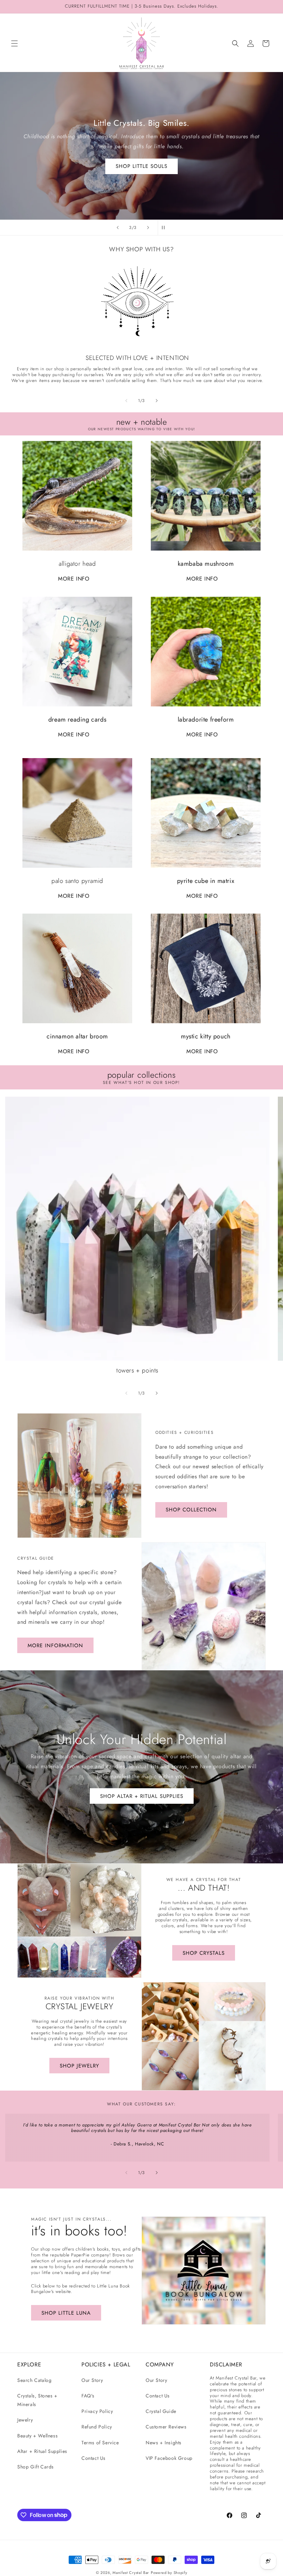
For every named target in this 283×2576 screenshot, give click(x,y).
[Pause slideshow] (165, 228)
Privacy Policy (97, 2411)
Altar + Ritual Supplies (42, 2451)
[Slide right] (157, 401)
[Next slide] (148, 228)
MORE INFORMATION (55, 1646)
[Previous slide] (118, 228)
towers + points (137, 1371)
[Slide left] (126, 401)
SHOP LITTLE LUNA (66, 2313)
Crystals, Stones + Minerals (37, 2400)
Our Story (92, 2380)
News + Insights (164, 2443)
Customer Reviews (166, 2427)
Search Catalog (34, 2380)
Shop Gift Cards (36, 2467)
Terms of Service (100, 2443)
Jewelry (25, 2420)
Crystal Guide (161, 2411)
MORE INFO (74, 579)
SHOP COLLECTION (191, 1510)
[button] (14, 43)
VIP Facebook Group (169, 2458)
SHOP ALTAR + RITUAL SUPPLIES (142, 1796)
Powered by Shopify (169, 2573)
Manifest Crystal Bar (131, 2573)
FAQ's (88, 2396)
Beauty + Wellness (37, 2436)
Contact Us (94, 2458)
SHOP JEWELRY (79, 2066)
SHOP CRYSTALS (141, 166)
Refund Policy (97, 2427)
